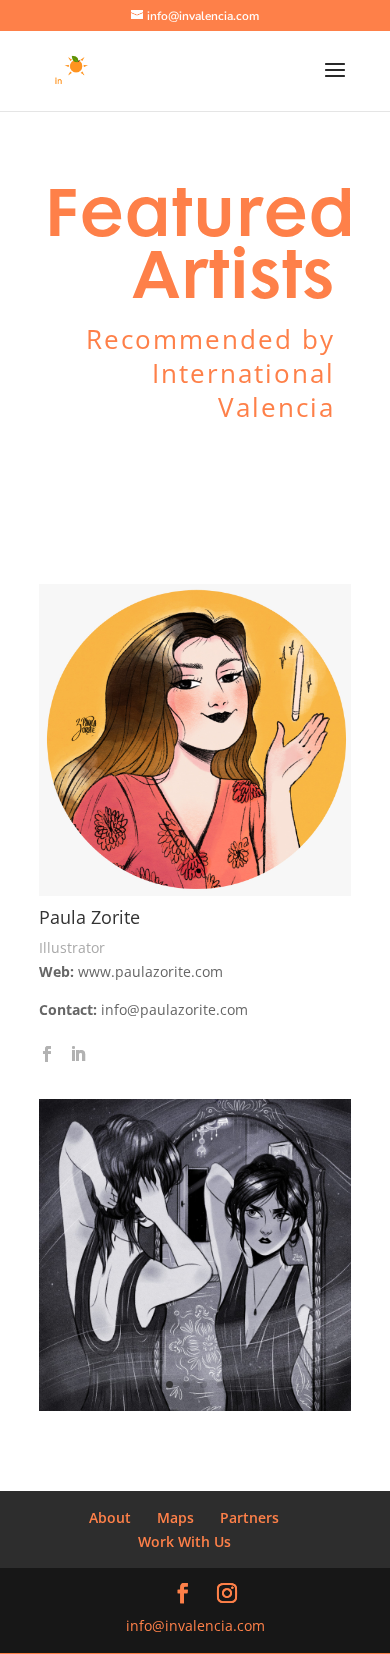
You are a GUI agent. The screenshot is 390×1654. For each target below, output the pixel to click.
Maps (175, 1517)
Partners (249, 1517)
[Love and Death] (195, 1405)
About (110, 1517)
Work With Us (184, 1541)
